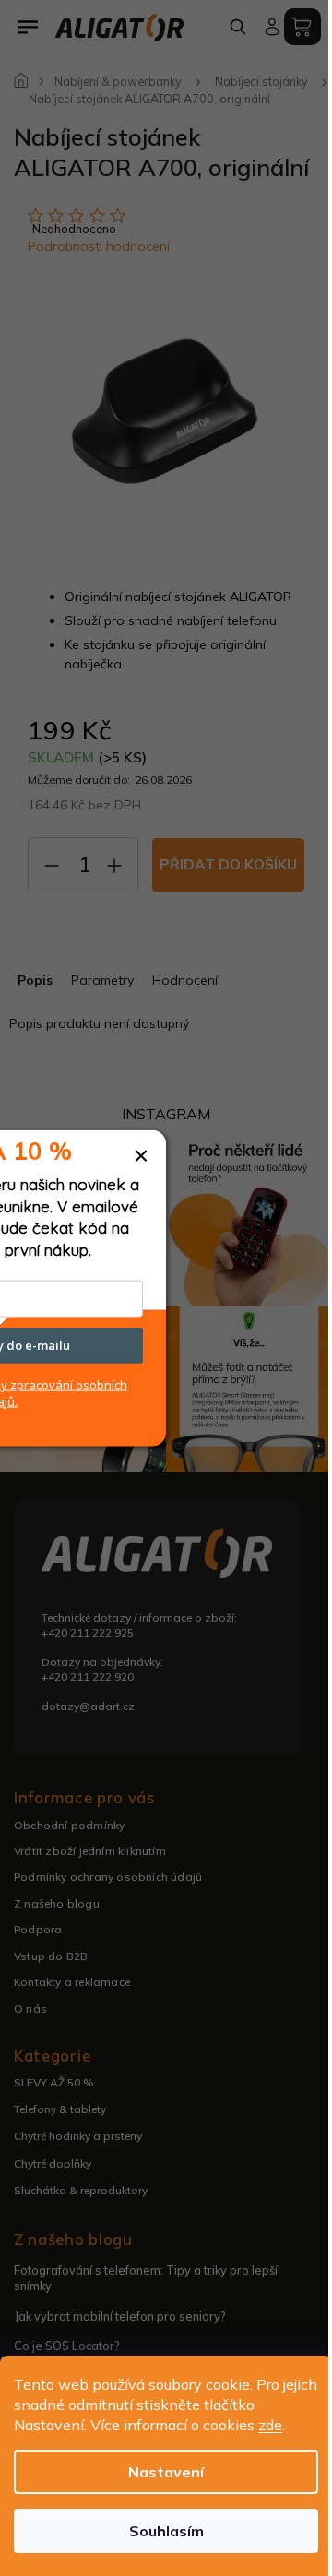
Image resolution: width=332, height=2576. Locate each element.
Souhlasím (166, 2531)
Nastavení (166, 2472)
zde (270, 2425)
